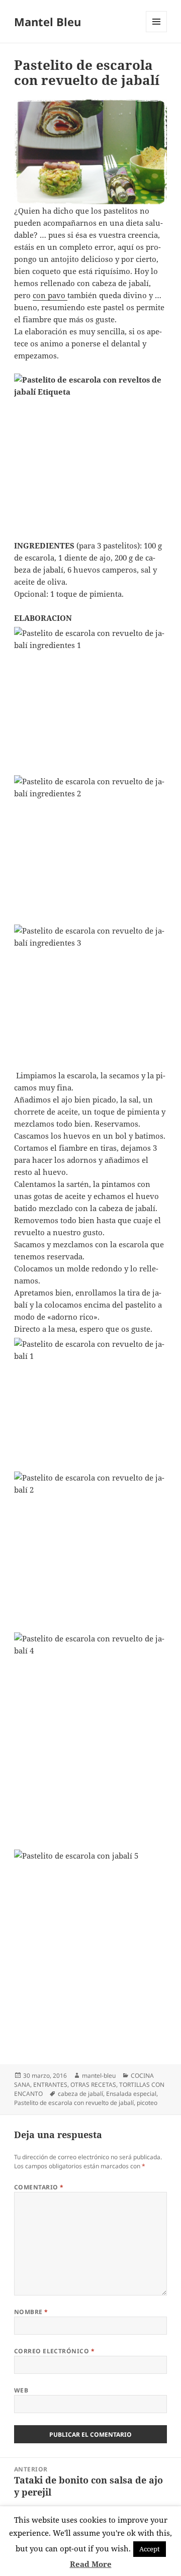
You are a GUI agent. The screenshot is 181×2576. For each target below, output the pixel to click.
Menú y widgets (157, 32)
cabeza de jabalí (80, 2094)
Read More (91, 2564)
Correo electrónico (55, 2351)
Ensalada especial (131, 2094)
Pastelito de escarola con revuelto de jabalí (74, 2103)
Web (21, 2390)
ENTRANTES (50, 2085)
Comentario (39, 2187)
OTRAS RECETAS (93, 2085)
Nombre (31, 2312)
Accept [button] (150, 2549)
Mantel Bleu (48, 22)
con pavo (50, 295)
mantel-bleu (99, 2076)
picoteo (147, 2103)
